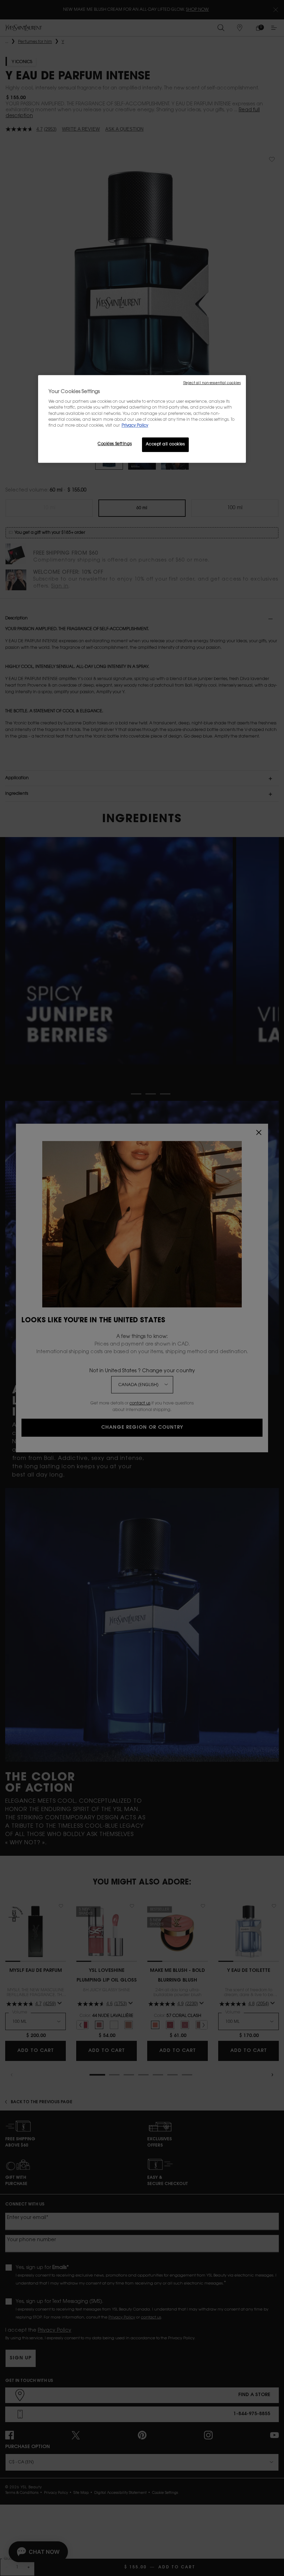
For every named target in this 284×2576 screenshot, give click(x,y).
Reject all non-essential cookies (212, 383)
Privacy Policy (135, 426)
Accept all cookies (165, 445)
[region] (142, 419)
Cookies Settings (115, 444)
